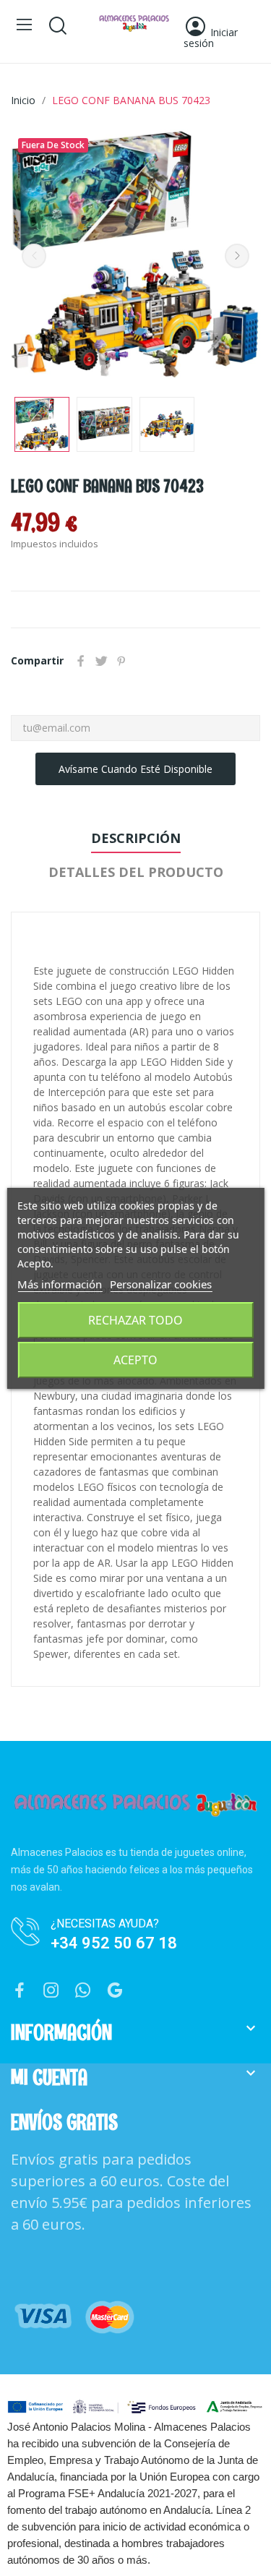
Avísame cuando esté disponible (135, 769)
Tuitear (101, 661)
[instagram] (51, 1991)
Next (237, 256)
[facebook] (20, 1991)
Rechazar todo (135, 1320)
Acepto (135, 1360)
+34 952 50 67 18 (114, 1943)
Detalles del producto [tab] (136, 872)
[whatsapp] (83, 1991)
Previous (34, 256)
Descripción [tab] (136, 838)
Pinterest (121, 661)
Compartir (81, 661)
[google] (115, 1991)
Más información (60, 1284)
